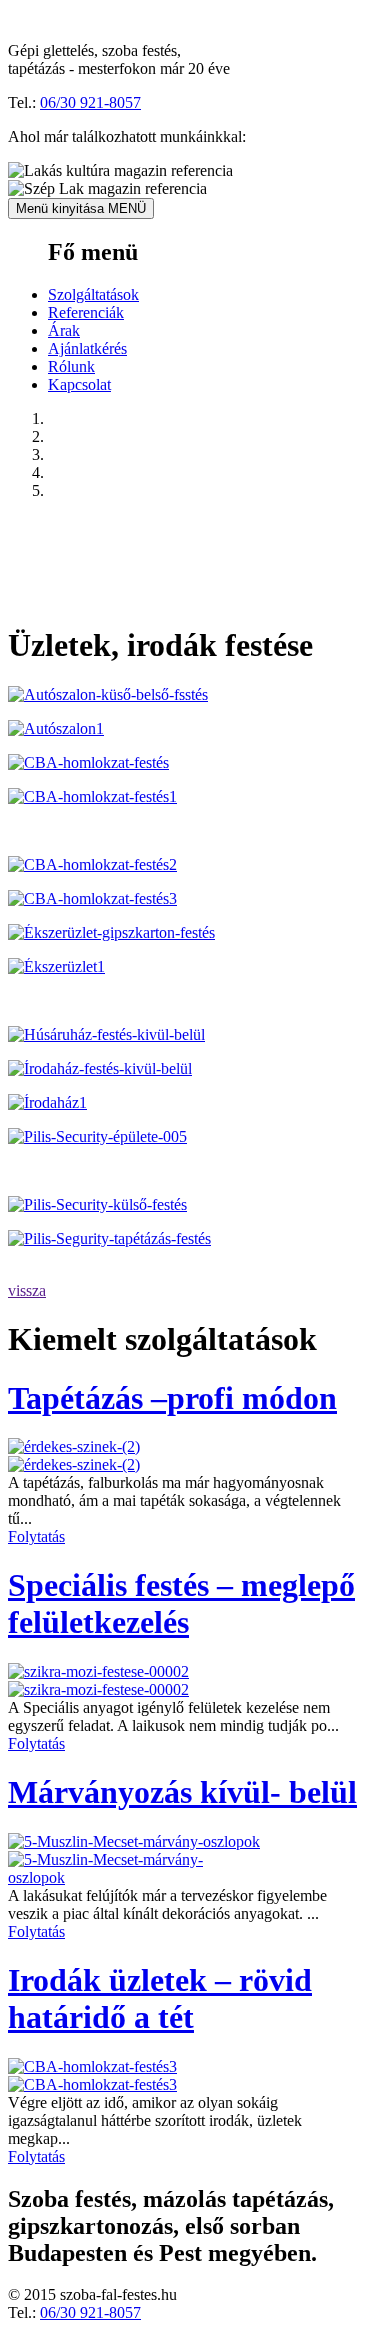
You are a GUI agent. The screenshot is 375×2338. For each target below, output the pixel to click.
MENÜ (81, 208)
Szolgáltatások (93, 294)
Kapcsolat (79, 384)
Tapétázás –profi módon (172, 1398)
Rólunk (71, 366)
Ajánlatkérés (87, 348)
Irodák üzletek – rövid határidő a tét (160, 1998)
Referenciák (86, 312)
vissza (27, 1290)
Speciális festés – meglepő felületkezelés (181, 1603)
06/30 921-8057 (90, 102)
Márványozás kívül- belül (182, 1792)
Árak (64, 330)
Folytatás (36, 1536)
